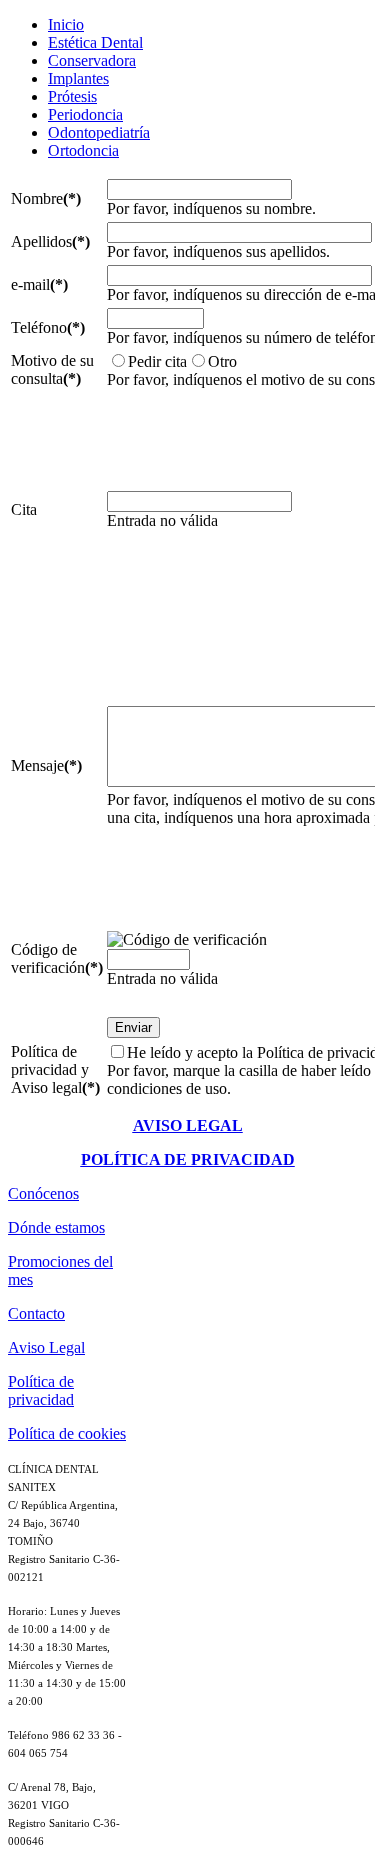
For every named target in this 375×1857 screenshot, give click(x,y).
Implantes (78, 78)
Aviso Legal (46, 1347)
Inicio (66, 24)
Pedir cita (157, 361)
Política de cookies (67, 1433)
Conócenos (43, 1193)
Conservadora (92, 60)
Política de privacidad (41, 1390)
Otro (222, 361)
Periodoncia (85, 114)
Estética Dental (95, 42)
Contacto (36, 1313)
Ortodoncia (83, 150)
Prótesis (72, 96)
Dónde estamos (56, 1227)
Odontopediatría (99, 132)
